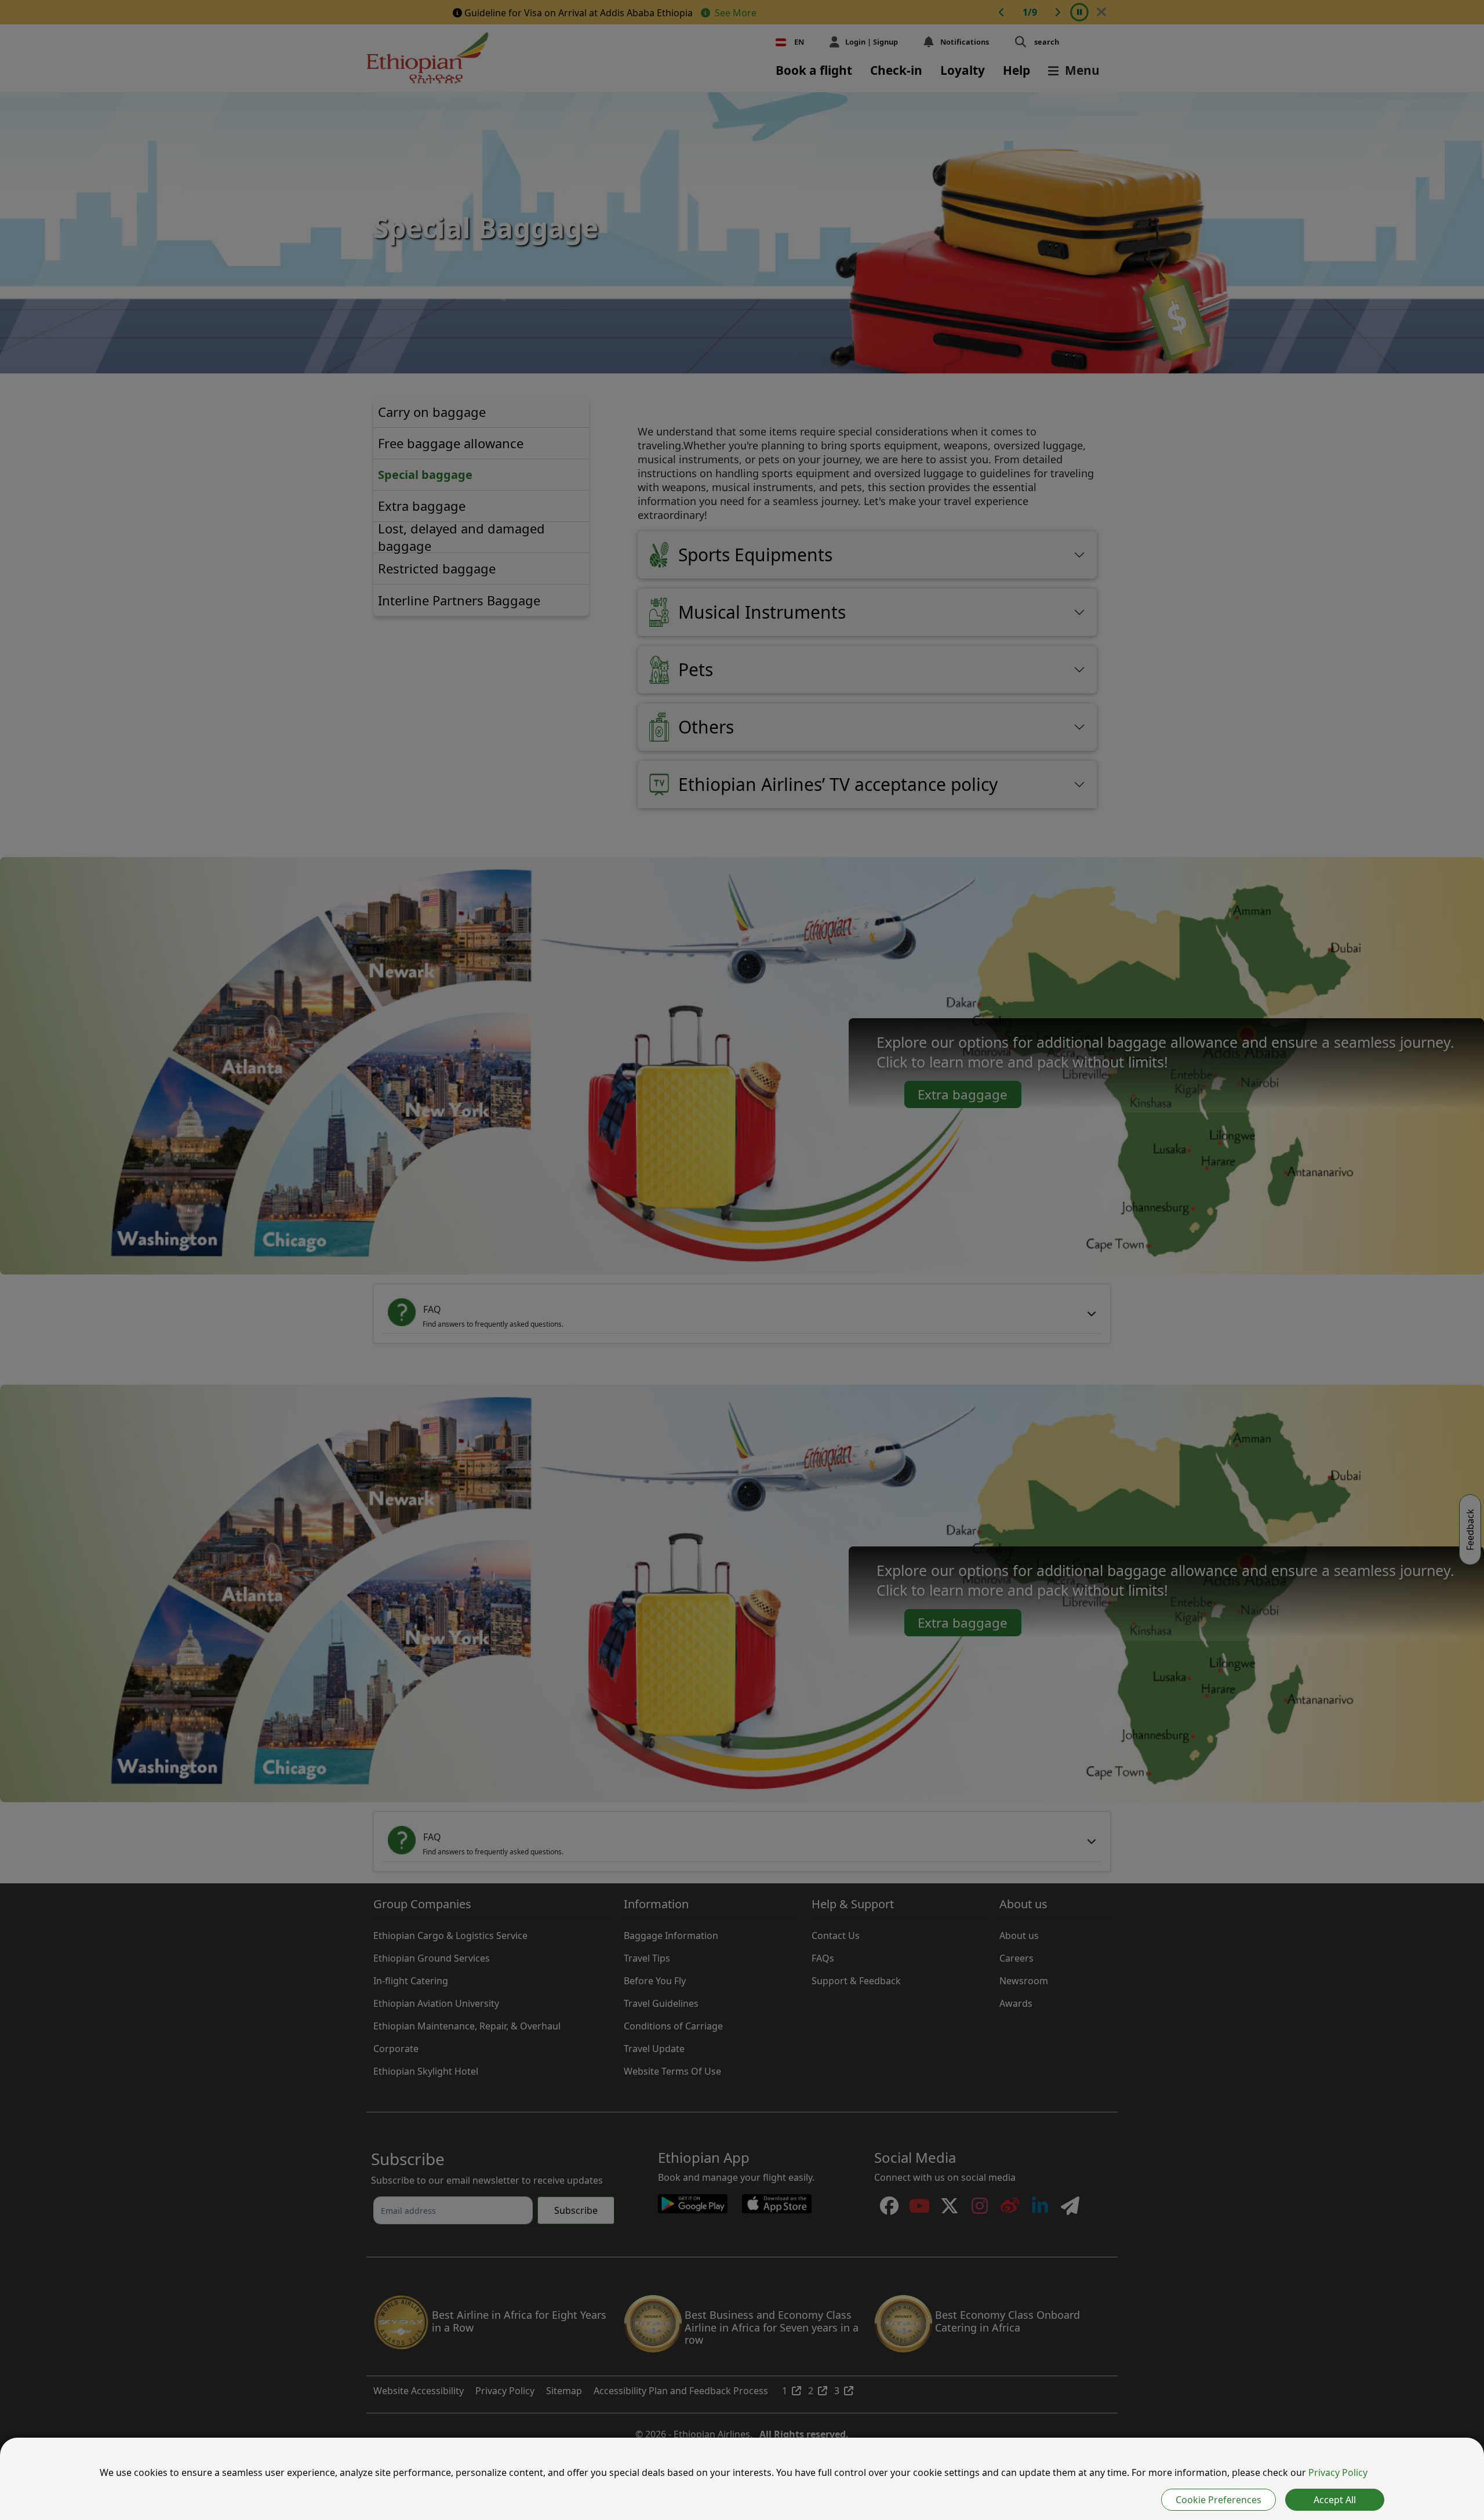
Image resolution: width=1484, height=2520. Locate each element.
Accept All (1335, 2500)
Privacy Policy (1338, 2472)
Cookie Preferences (1219, 2500)
